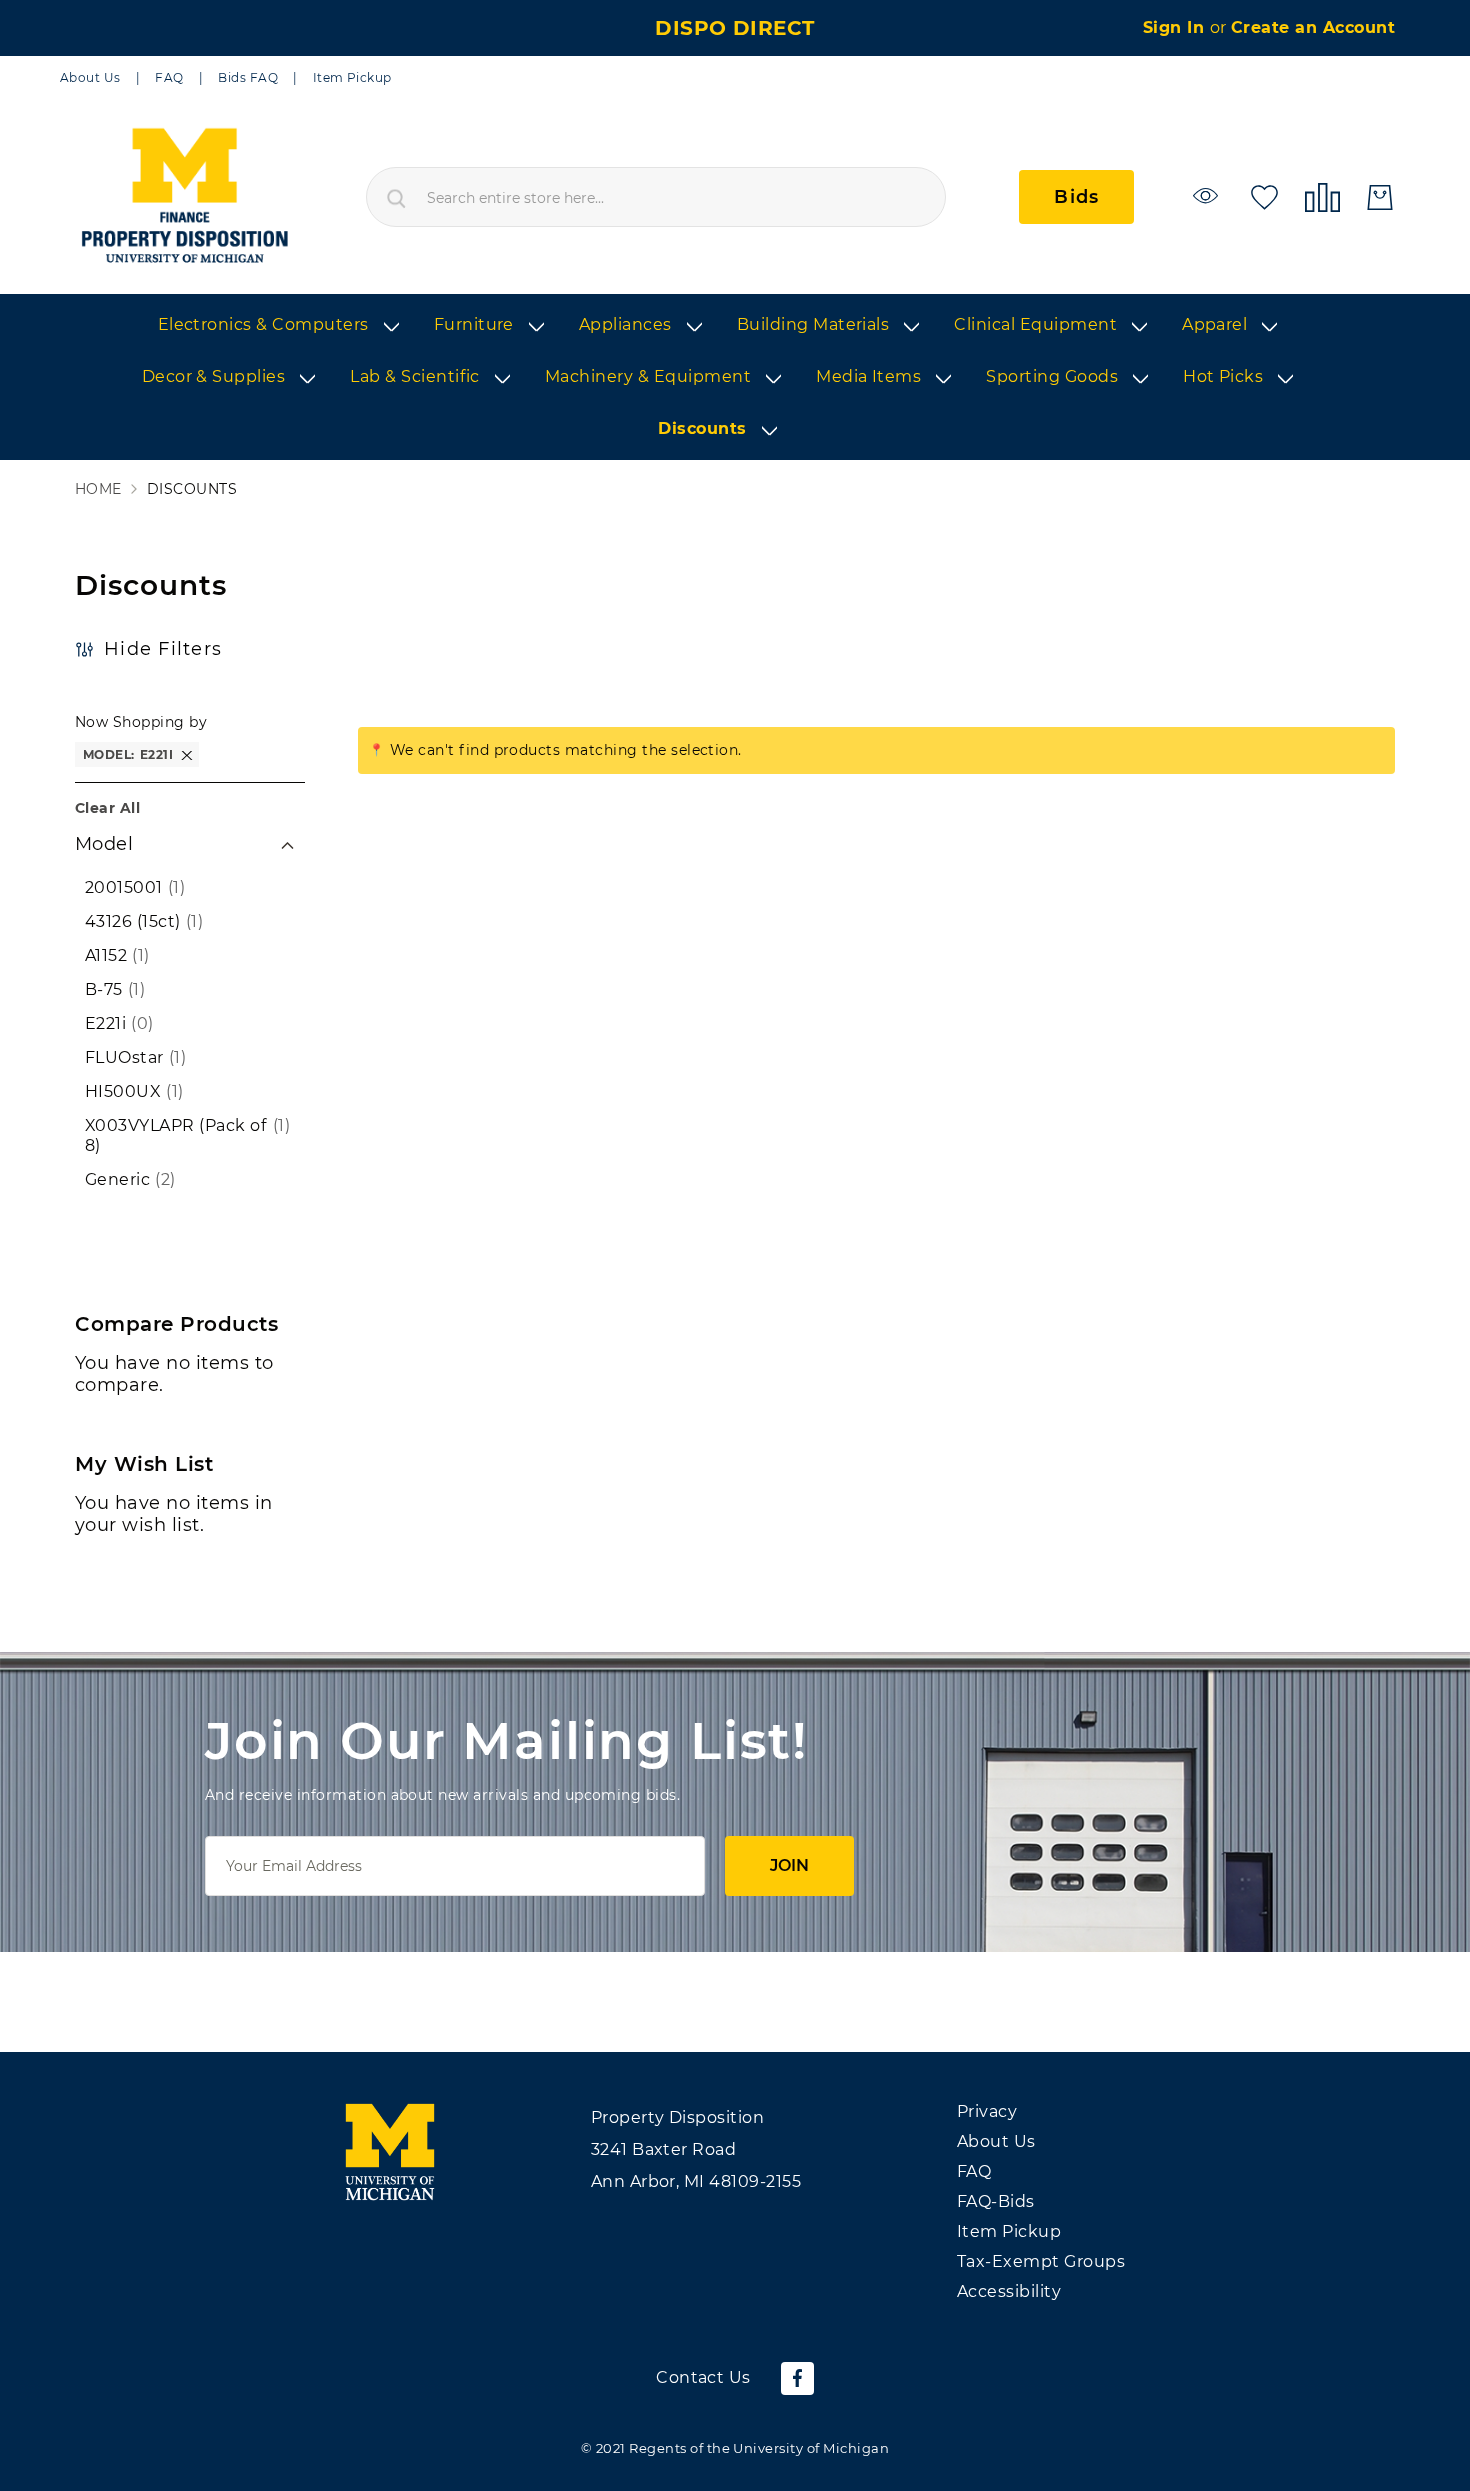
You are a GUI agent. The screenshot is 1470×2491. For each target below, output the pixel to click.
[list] (735, 378)
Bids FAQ (248, 77)
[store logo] (183, 197)
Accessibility (1009, 2291)
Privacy (987, 2111)
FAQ (169, 77)
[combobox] (656, 197)
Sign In (1176, 27)
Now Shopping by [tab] (141, 722)
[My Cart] (1380, 197)
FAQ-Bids (996, 2201)
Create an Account (1313, 27)
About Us (90, 77)
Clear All (107, 808)
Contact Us (703, 2377)
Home (98, 489)
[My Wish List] (1264, 195)
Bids (1076, 197)
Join (789, 1865)
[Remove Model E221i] (187, 754)
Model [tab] (104, 844)
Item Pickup (352, 77)
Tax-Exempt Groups (1041, 2261)
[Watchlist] (1208, 195)
